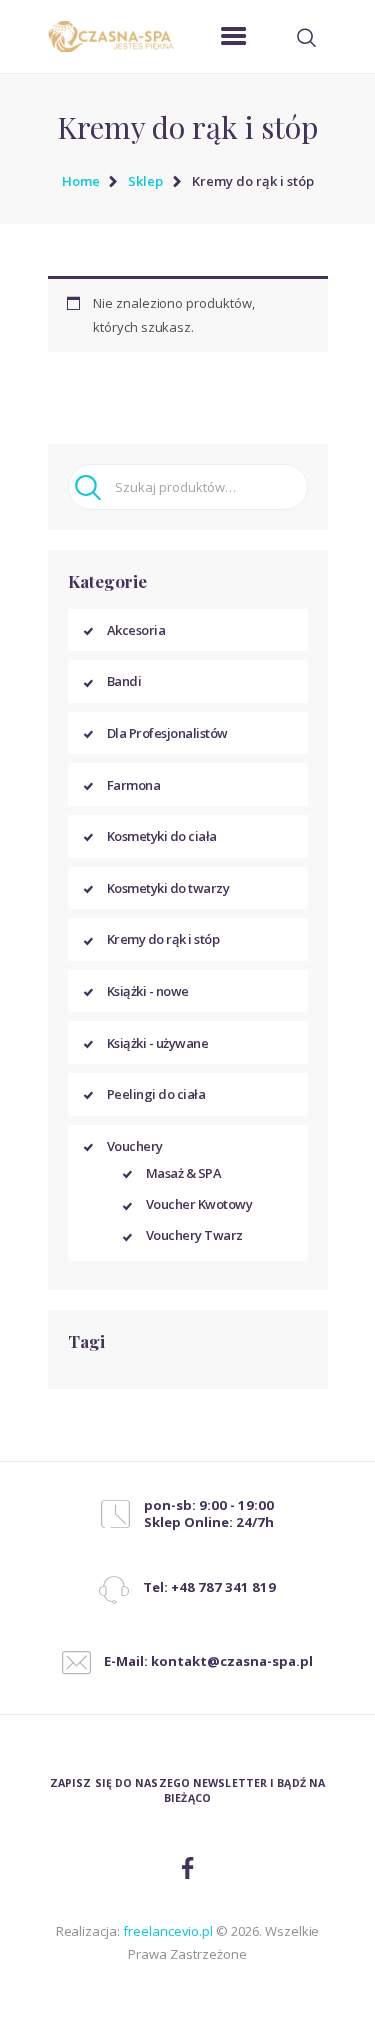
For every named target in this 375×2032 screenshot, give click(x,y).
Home (81, 181)
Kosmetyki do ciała (162, 836)
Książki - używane (158, 1043)
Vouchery (135, 1146)
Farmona (134, 785)
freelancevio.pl (168, 1931)
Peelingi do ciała (156, 1094)
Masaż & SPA (184, 1173)
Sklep (145, 181)
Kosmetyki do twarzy (168, 888)
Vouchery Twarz (194, 1235)
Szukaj (92, 487)
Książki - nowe (148, 991)
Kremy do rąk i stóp (163, 939)
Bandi (124, 681)
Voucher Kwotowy (199, 1204)
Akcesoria (136, 630)
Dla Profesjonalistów (167, 733)
